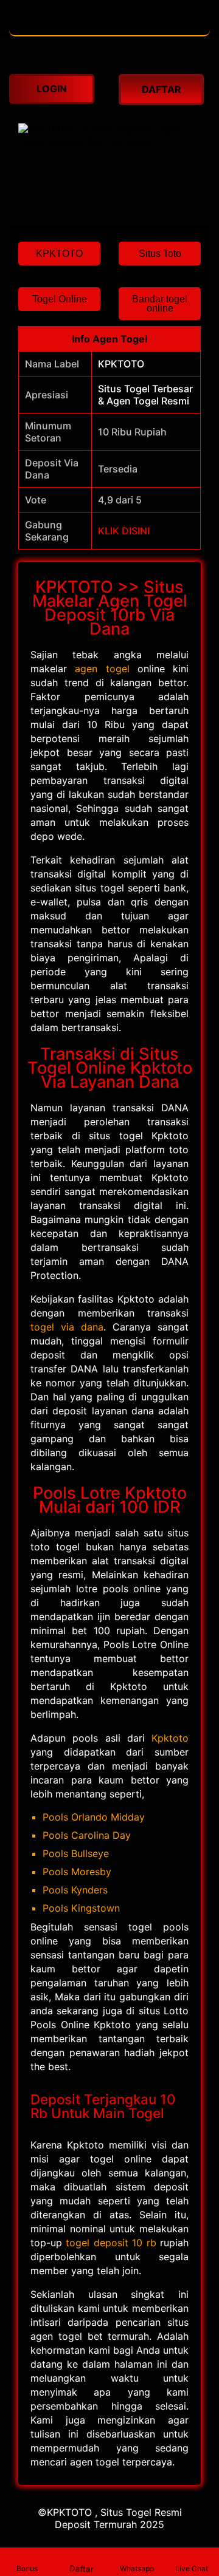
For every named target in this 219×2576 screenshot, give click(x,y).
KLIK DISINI (124, 531)
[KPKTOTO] (109, 29)
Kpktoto (170, 1738)
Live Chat (192, 2568)
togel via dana (67, 1327)
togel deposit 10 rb (111, 2243)
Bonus (27, 2568)
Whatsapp (137, 2568)
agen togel (102, 669)
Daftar (82, 2568)
